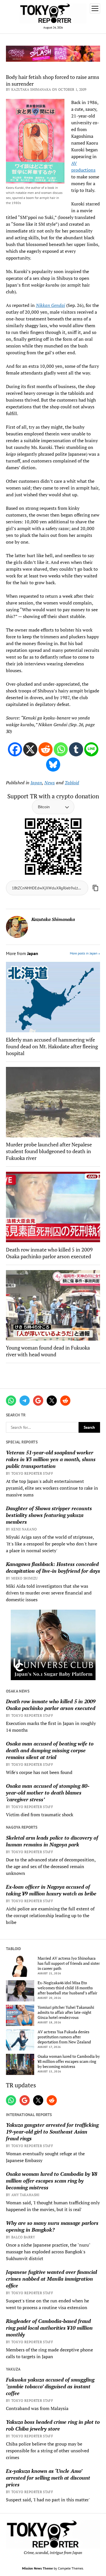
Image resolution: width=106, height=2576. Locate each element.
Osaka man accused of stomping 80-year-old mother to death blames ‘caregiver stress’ (48, 1793)
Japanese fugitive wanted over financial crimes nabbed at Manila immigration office (51, 2279)
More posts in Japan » (85, 953)
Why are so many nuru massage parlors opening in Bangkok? (52, 2226)
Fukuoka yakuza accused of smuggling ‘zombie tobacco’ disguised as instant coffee (50, 2386)
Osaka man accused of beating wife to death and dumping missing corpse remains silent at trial (50, 1750)
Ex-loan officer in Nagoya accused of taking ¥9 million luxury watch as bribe (51, 1890)
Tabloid (72, 783)
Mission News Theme (37, 2568)
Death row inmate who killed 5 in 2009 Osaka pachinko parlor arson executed (51, 1705)
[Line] (91, 749)
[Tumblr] (76, 749)
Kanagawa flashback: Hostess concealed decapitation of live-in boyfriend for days (53, 1567)
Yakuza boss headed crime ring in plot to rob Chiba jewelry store (53, 2425)
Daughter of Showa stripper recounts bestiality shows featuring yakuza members (49, 1515)
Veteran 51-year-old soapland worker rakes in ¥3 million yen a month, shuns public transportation (51, 1459)
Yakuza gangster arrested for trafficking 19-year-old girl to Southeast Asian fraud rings (52, 2132)
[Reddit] (46, 749)
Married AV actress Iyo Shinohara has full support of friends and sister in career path (69, 1963)
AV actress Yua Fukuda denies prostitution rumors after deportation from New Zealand (64, 2037)
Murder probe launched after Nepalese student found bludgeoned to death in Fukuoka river (49, 1151)
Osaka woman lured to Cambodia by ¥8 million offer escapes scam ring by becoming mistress (69, 2061)
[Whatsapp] (61, 749)
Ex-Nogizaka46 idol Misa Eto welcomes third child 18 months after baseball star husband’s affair (67, 1988)
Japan (36, 783)
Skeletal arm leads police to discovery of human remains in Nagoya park (52, 1841)
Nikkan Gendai (50, 305)
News (50, 783)
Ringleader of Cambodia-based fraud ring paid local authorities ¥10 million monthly (49, 2328)
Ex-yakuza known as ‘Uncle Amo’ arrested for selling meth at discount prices (48, 2478)
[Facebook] (15, 749)
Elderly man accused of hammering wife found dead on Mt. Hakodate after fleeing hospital (52, 1046)
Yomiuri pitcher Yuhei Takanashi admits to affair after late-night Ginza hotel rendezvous (66, 2012)
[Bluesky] (53, 765)
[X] (30, 749)
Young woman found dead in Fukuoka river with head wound (48, 1351)
